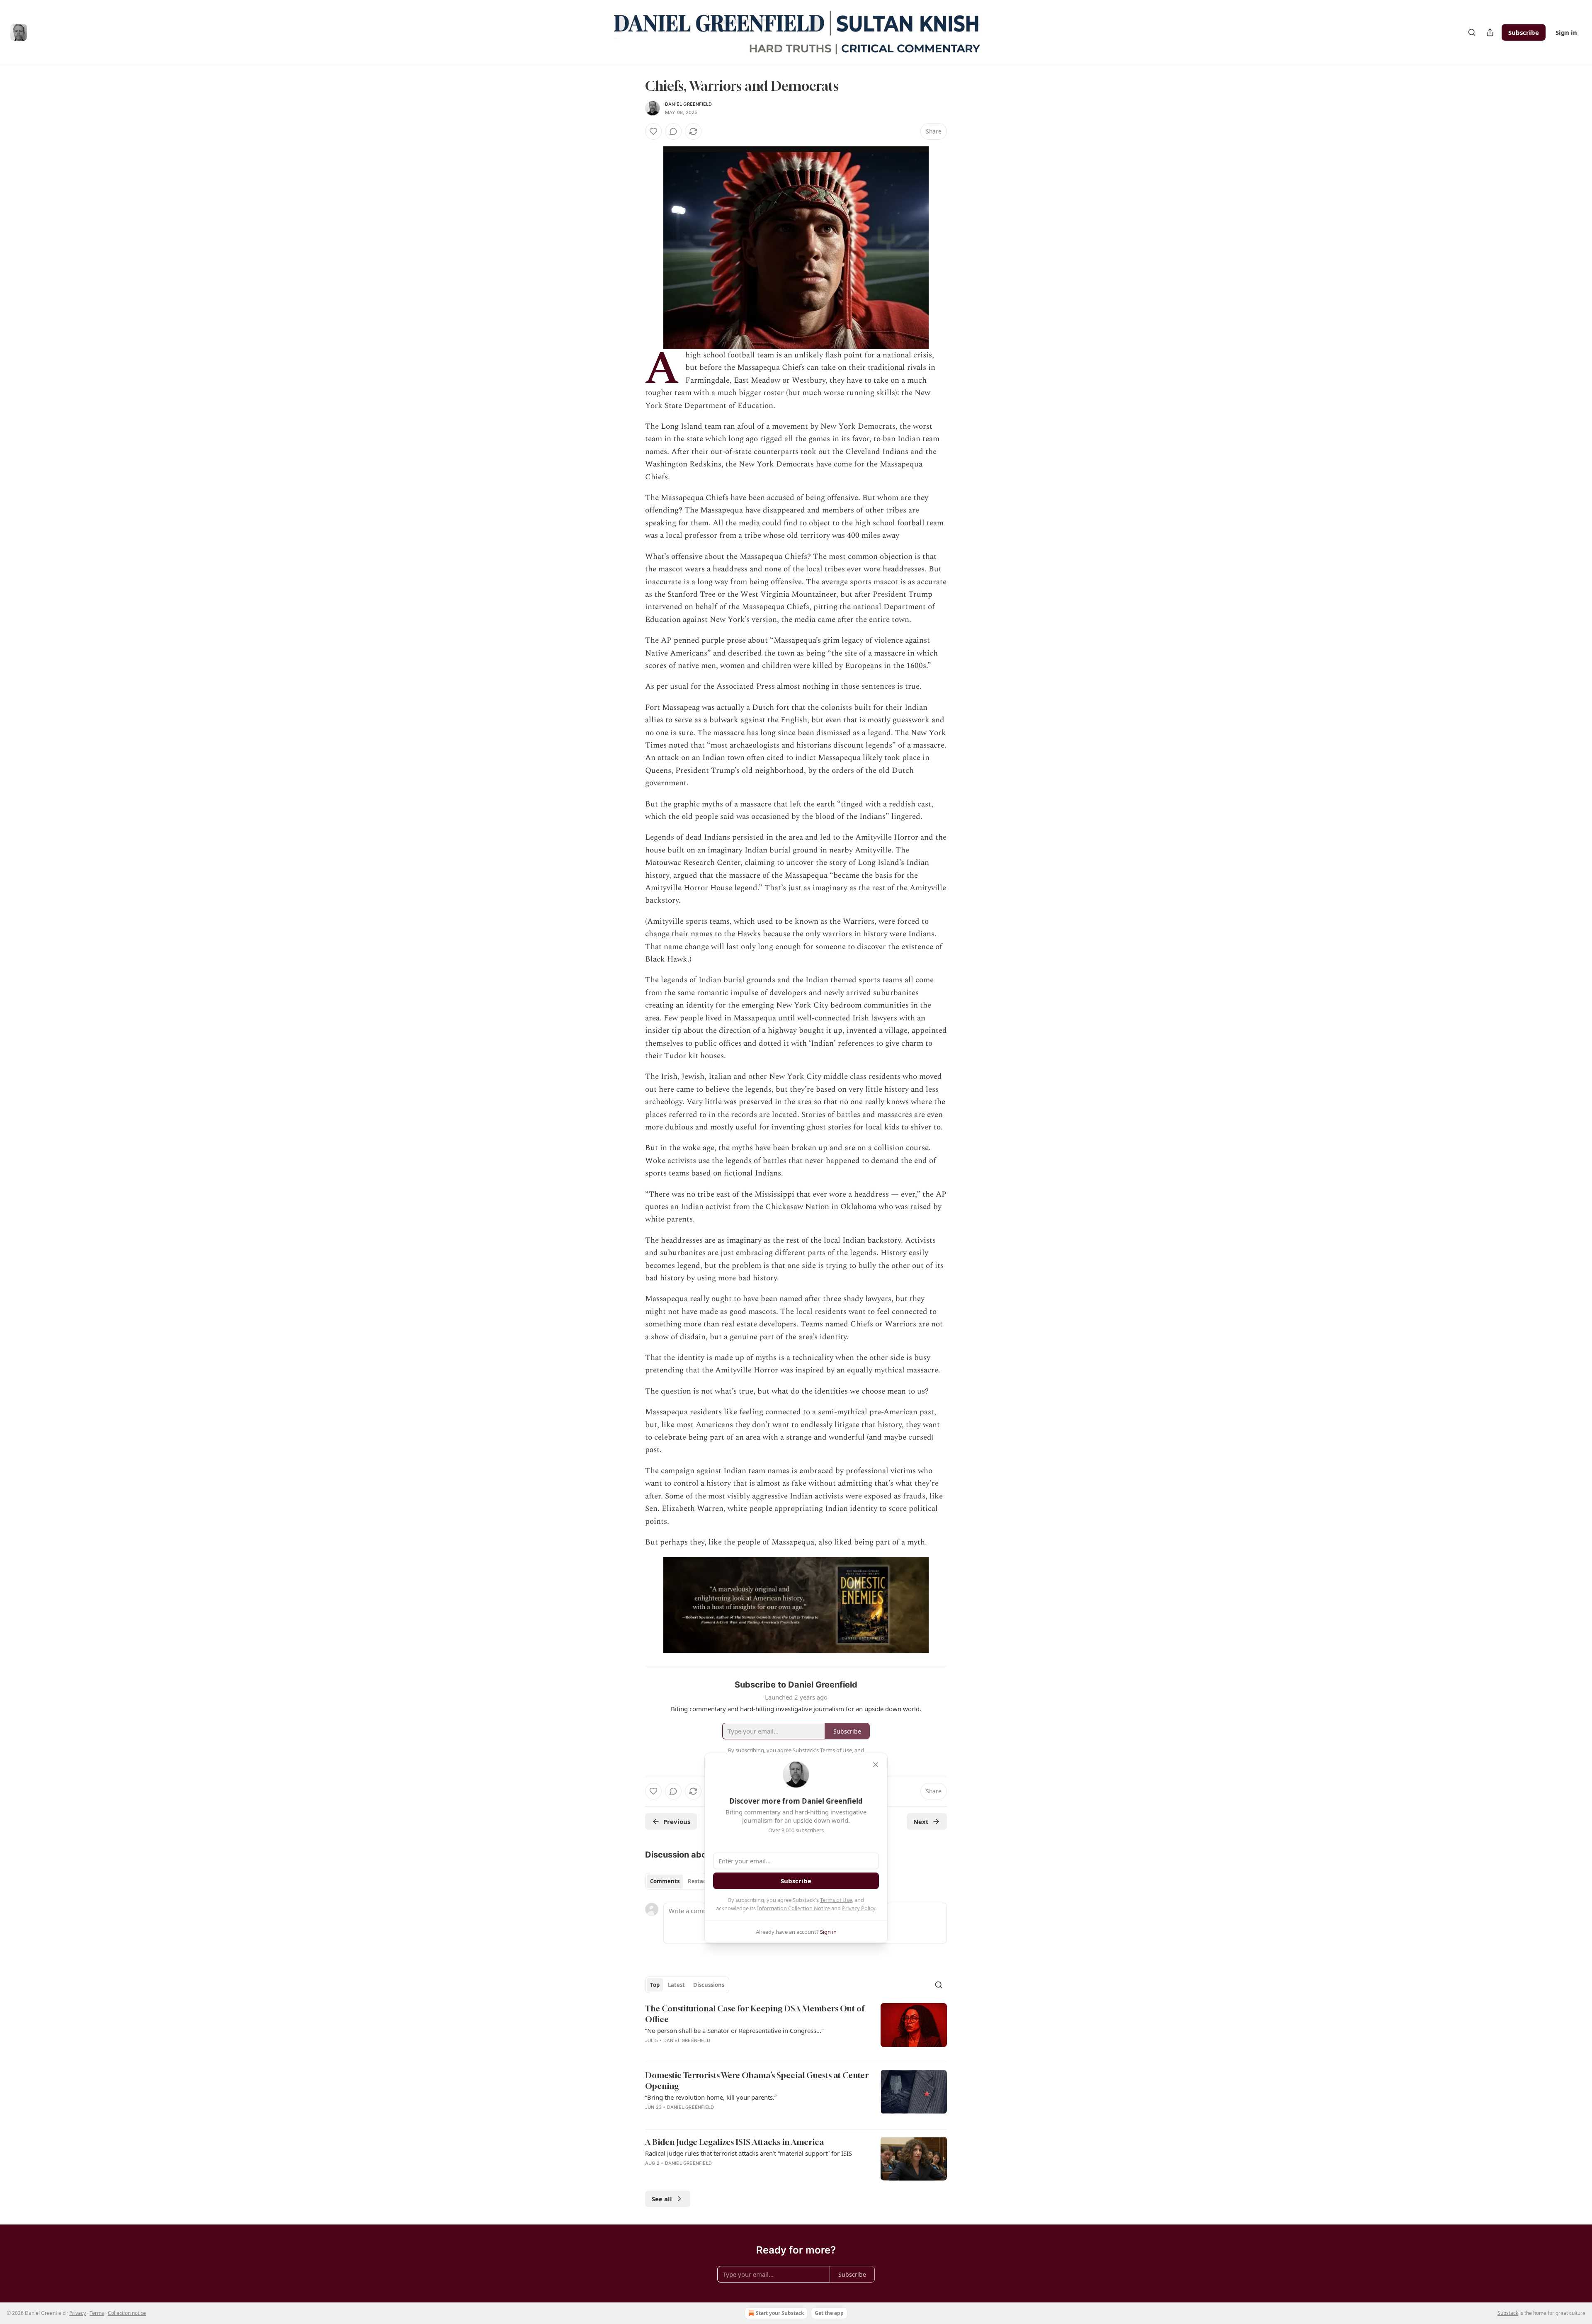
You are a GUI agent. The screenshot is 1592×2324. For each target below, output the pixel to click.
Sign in (1566, 32)
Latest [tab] (676, 1985)
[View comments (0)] (673, 131)
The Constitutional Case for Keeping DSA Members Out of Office (755, 2014)
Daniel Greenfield (688, 104)
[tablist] (681, 1881)
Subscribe (1524, 32)
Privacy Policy (859, 1908)
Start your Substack (780, 2313)
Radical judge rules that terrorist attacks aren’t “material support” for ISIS (749, 2153)
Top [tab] (655, 1985)
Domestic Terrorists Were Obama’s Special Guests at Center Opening (757, 2080)
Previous (677, 1821)
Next (921, 1821)
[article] (796, 2030)
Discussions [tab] (709, 1985)
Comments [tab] (665, 1881)
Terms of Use (836, 1900)
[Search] (1472, 32)
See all (662, 2199)
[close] (876, 1765)
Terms (97, 2313)
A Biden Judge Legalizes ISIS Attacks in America (734, 2142)
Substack (1508, 2313)
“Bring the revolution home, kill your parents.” (711, 2097)
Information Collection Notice (794, 1908)
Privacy (78, 2313)
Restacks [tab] (700, 1881)
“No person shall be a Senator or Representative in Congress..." (734, 2030)
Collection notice (127, 2313)
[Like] (653, 131)
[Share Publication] (1490, 32)
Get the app (829, 2313)
